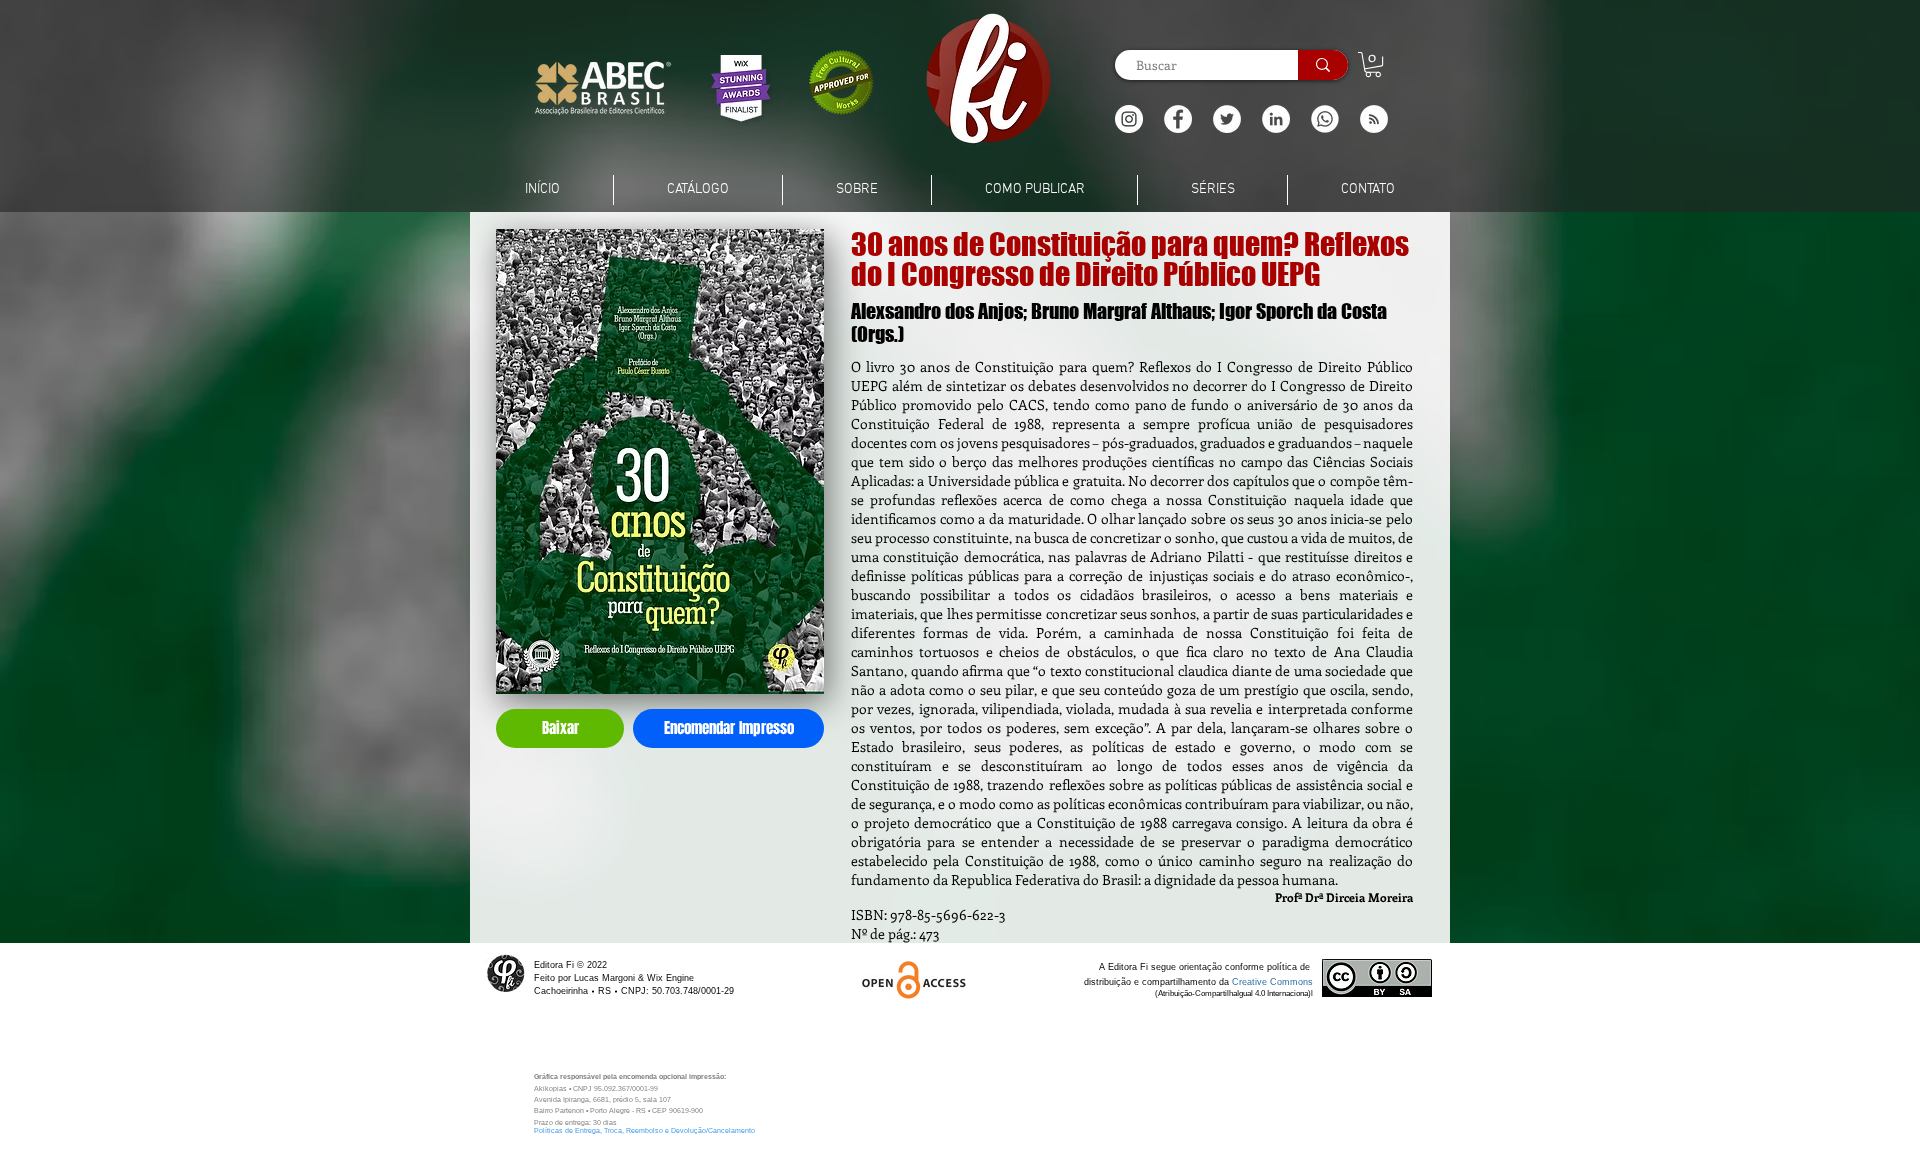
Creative (1251, 982)
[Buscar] (1323, 65)
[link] (1373, 64)
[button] (1374, 119)
